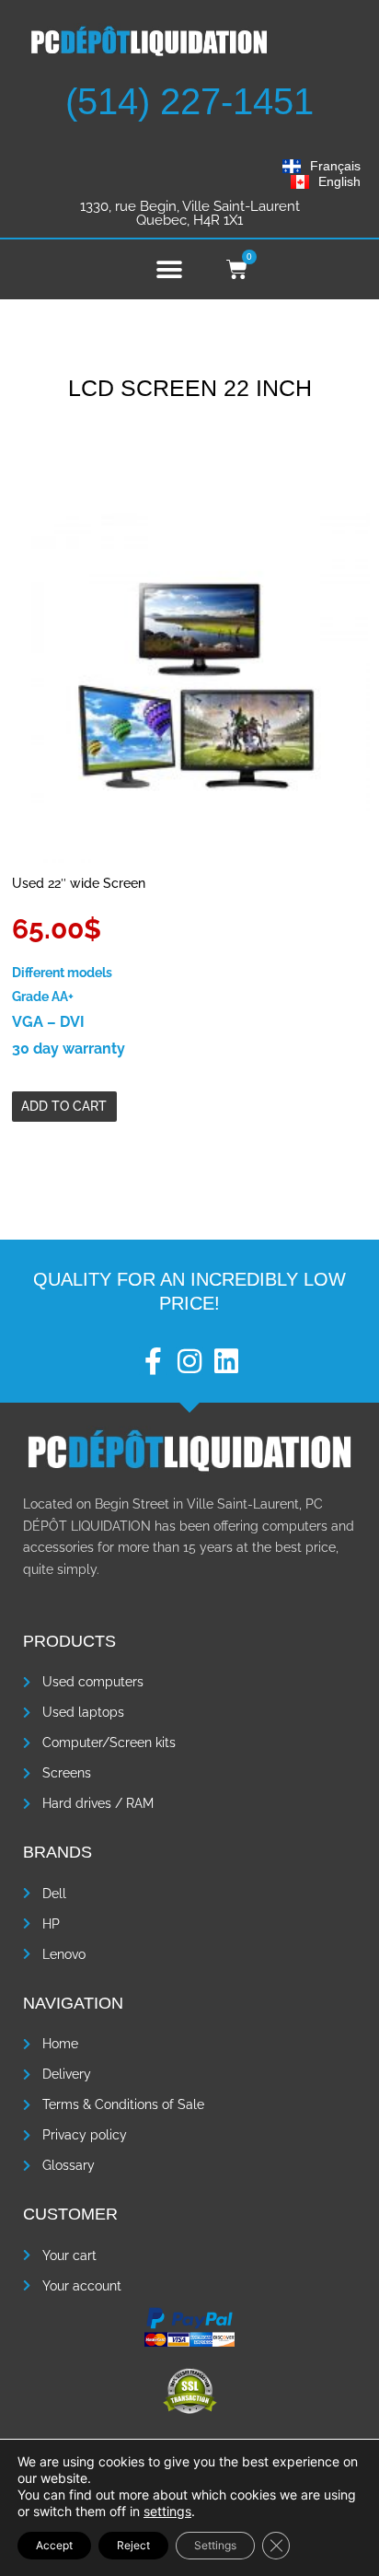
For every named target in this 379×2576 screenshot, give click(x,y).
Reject (133, 2545)
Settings (215, 2545)
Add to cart (64, 1106)
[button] (169, 269)
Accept (54, 2545)
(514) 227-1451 (189, 101)
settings (167, 2511)
